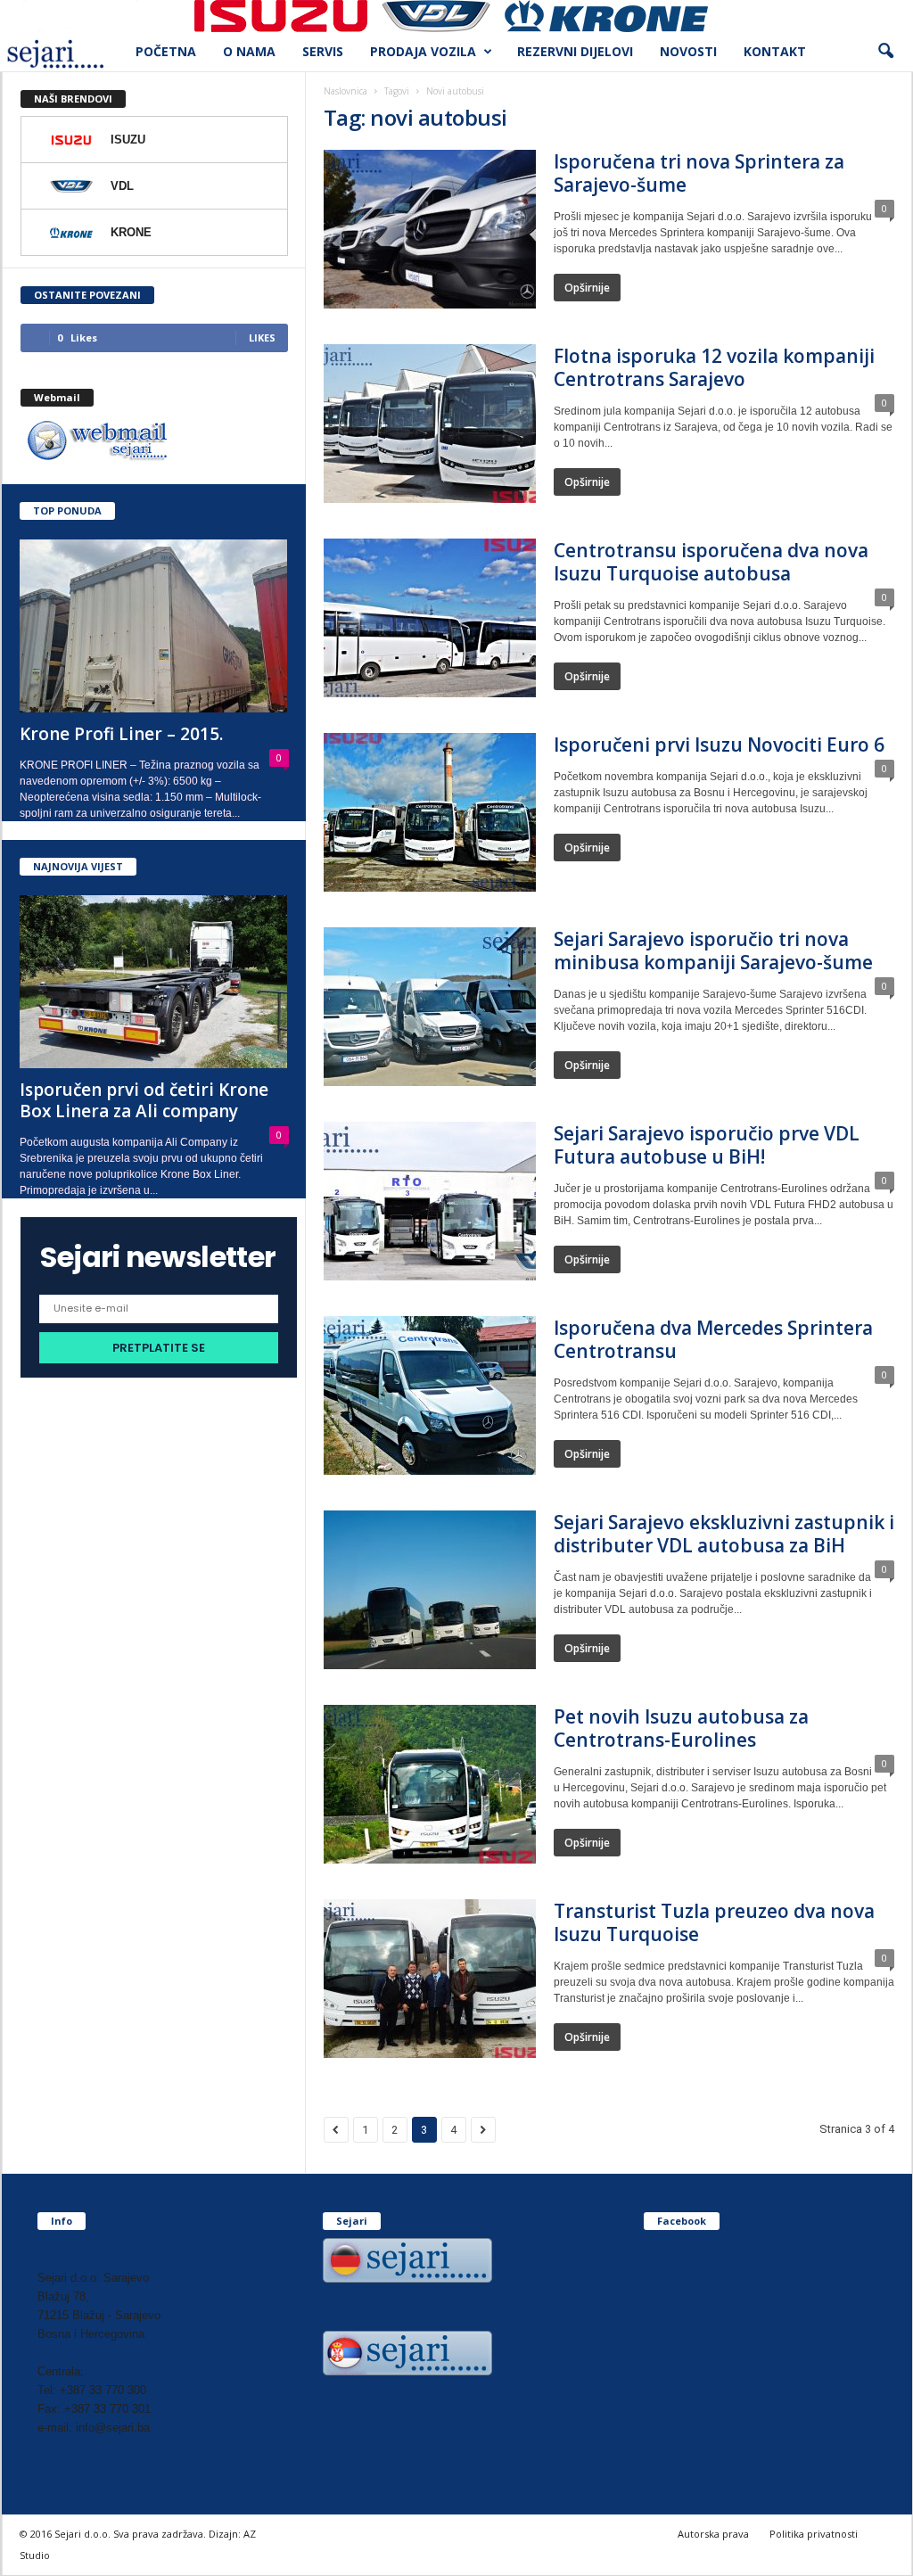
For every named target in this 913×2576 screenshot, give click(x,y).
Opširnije (587, 288)
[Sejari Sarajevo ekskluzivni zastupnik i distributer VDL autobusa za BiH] (430, 1590)
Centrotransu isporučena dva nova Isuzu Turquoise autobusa (711, 562)
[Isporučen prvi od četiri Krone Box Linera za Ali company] (154, 982)
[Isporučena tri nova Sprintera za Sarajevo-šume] (430, 229)
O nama (249, 51)
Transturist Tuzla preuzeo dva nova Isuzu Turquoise (714, 1922)
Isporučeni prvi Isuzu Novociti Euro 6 (719, 745)
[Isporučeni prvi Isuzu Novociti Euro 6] (430, 812)
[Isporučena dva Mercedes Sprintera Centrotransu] (430, 1395)
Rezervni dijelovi (575, 51)
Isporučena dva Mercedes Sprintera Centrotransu (713, 1339)
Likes (262, 337)
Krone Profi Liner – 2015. (121, 734)
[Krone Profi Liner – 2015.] (154, 626)
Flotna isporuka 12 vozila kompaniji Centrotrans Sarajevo (714, 367)
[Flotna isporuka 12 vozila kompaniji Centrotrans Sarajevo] (430, 424)
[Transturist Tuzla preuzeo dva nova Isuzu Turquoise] (430, 1979)
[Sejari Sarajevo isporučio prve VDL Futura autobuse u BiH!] (430, 1201)
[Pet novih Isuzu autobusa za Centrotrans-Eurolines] (430, 1784)
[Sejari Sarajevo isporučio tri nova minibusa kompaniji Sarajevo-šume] (430, 1007)
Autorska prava (713, 2534)
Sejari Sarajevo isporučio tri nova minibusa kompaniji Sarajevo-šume (713, 951)
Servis (323, 51)
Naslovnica (345, 91)
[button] (885, 52)
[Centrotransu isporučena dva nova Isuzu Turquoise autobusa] (430, 618)
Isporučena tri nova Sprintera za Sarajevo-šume (699, 173)
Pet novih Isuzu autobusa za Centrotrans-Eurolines (681, 1728)
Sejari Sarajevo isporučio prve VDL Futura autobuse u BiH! (707, 1145)
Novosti (688, 51)
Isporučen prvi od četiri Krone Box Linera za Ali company (144, 1100)
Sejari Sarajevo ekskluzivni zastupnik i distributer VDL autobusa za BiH (724, 1534)
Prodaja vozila (423, 51)
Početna (166, 51)
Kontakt (775, 51)
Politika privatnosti (814, 2534)
